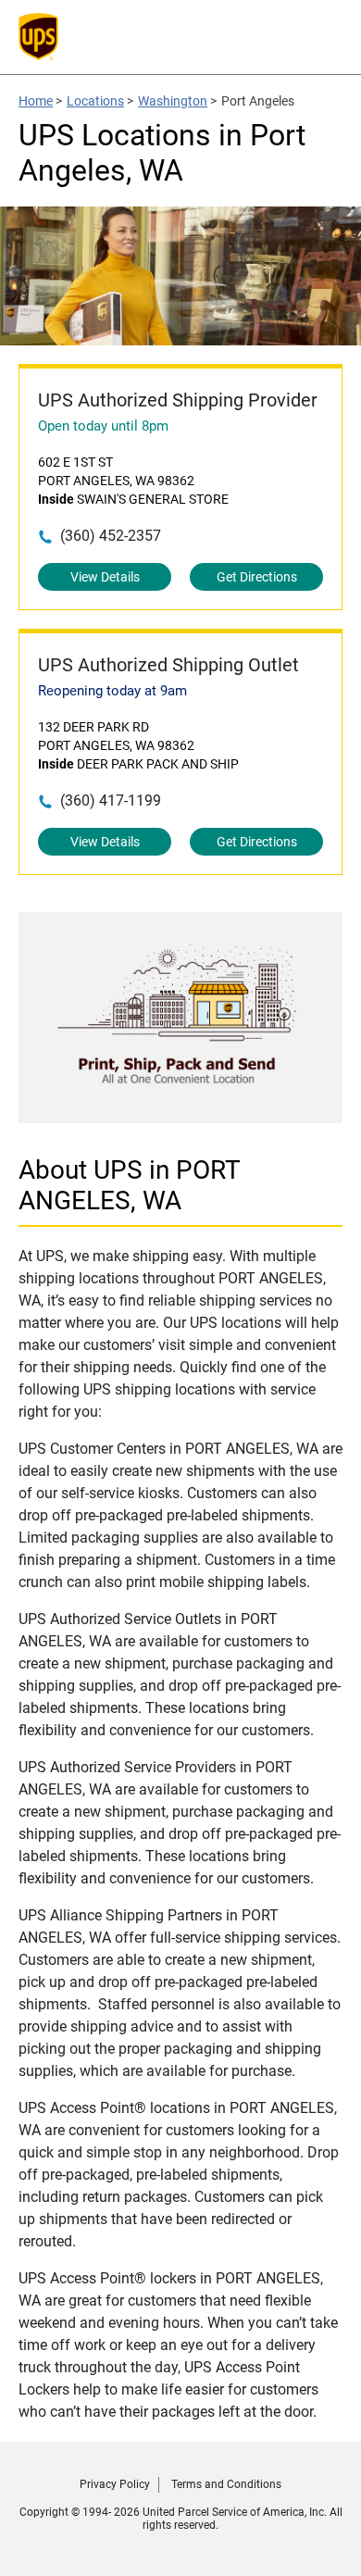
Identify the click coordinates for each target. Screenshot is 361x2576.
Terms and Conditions (226, 2484)
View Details (105, 577)
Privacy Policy (115, 2484)
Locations (95, 101)
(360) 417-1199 (111, 800)
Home (36, 101)
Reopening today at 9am (112, 691)
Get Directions (257, 577)
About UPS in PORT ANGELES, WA (130, 1185)
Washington (173, 101)
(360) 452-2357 (111, 536)
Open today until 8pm (103, 426)
